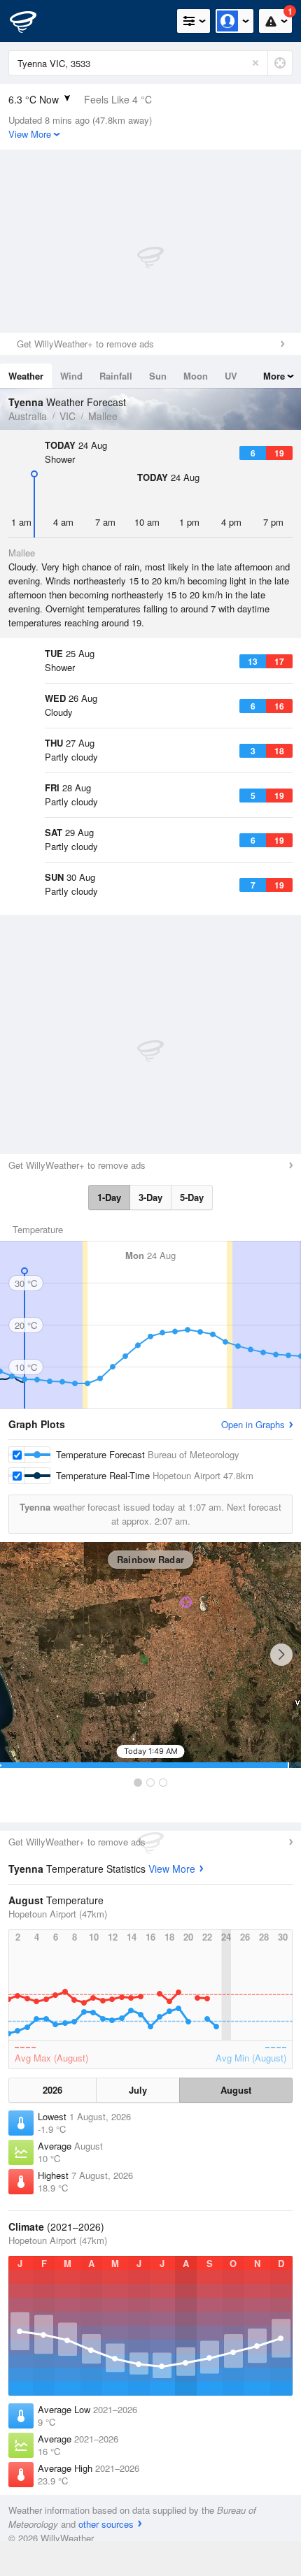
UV (231, 376)
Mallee (103, 416)
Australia (28, 416)
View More (172, 1869)
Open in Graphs (253, 1424)
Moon (196, 376)
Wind (71, 376)
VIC (68, 416)
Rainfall (116, 376)
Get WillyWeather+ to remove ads (85, 344)
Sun (158, 376)
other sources (106, 2524)
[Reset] (255, 63)
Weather (26, 376)
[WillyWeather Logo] (31, 21)
